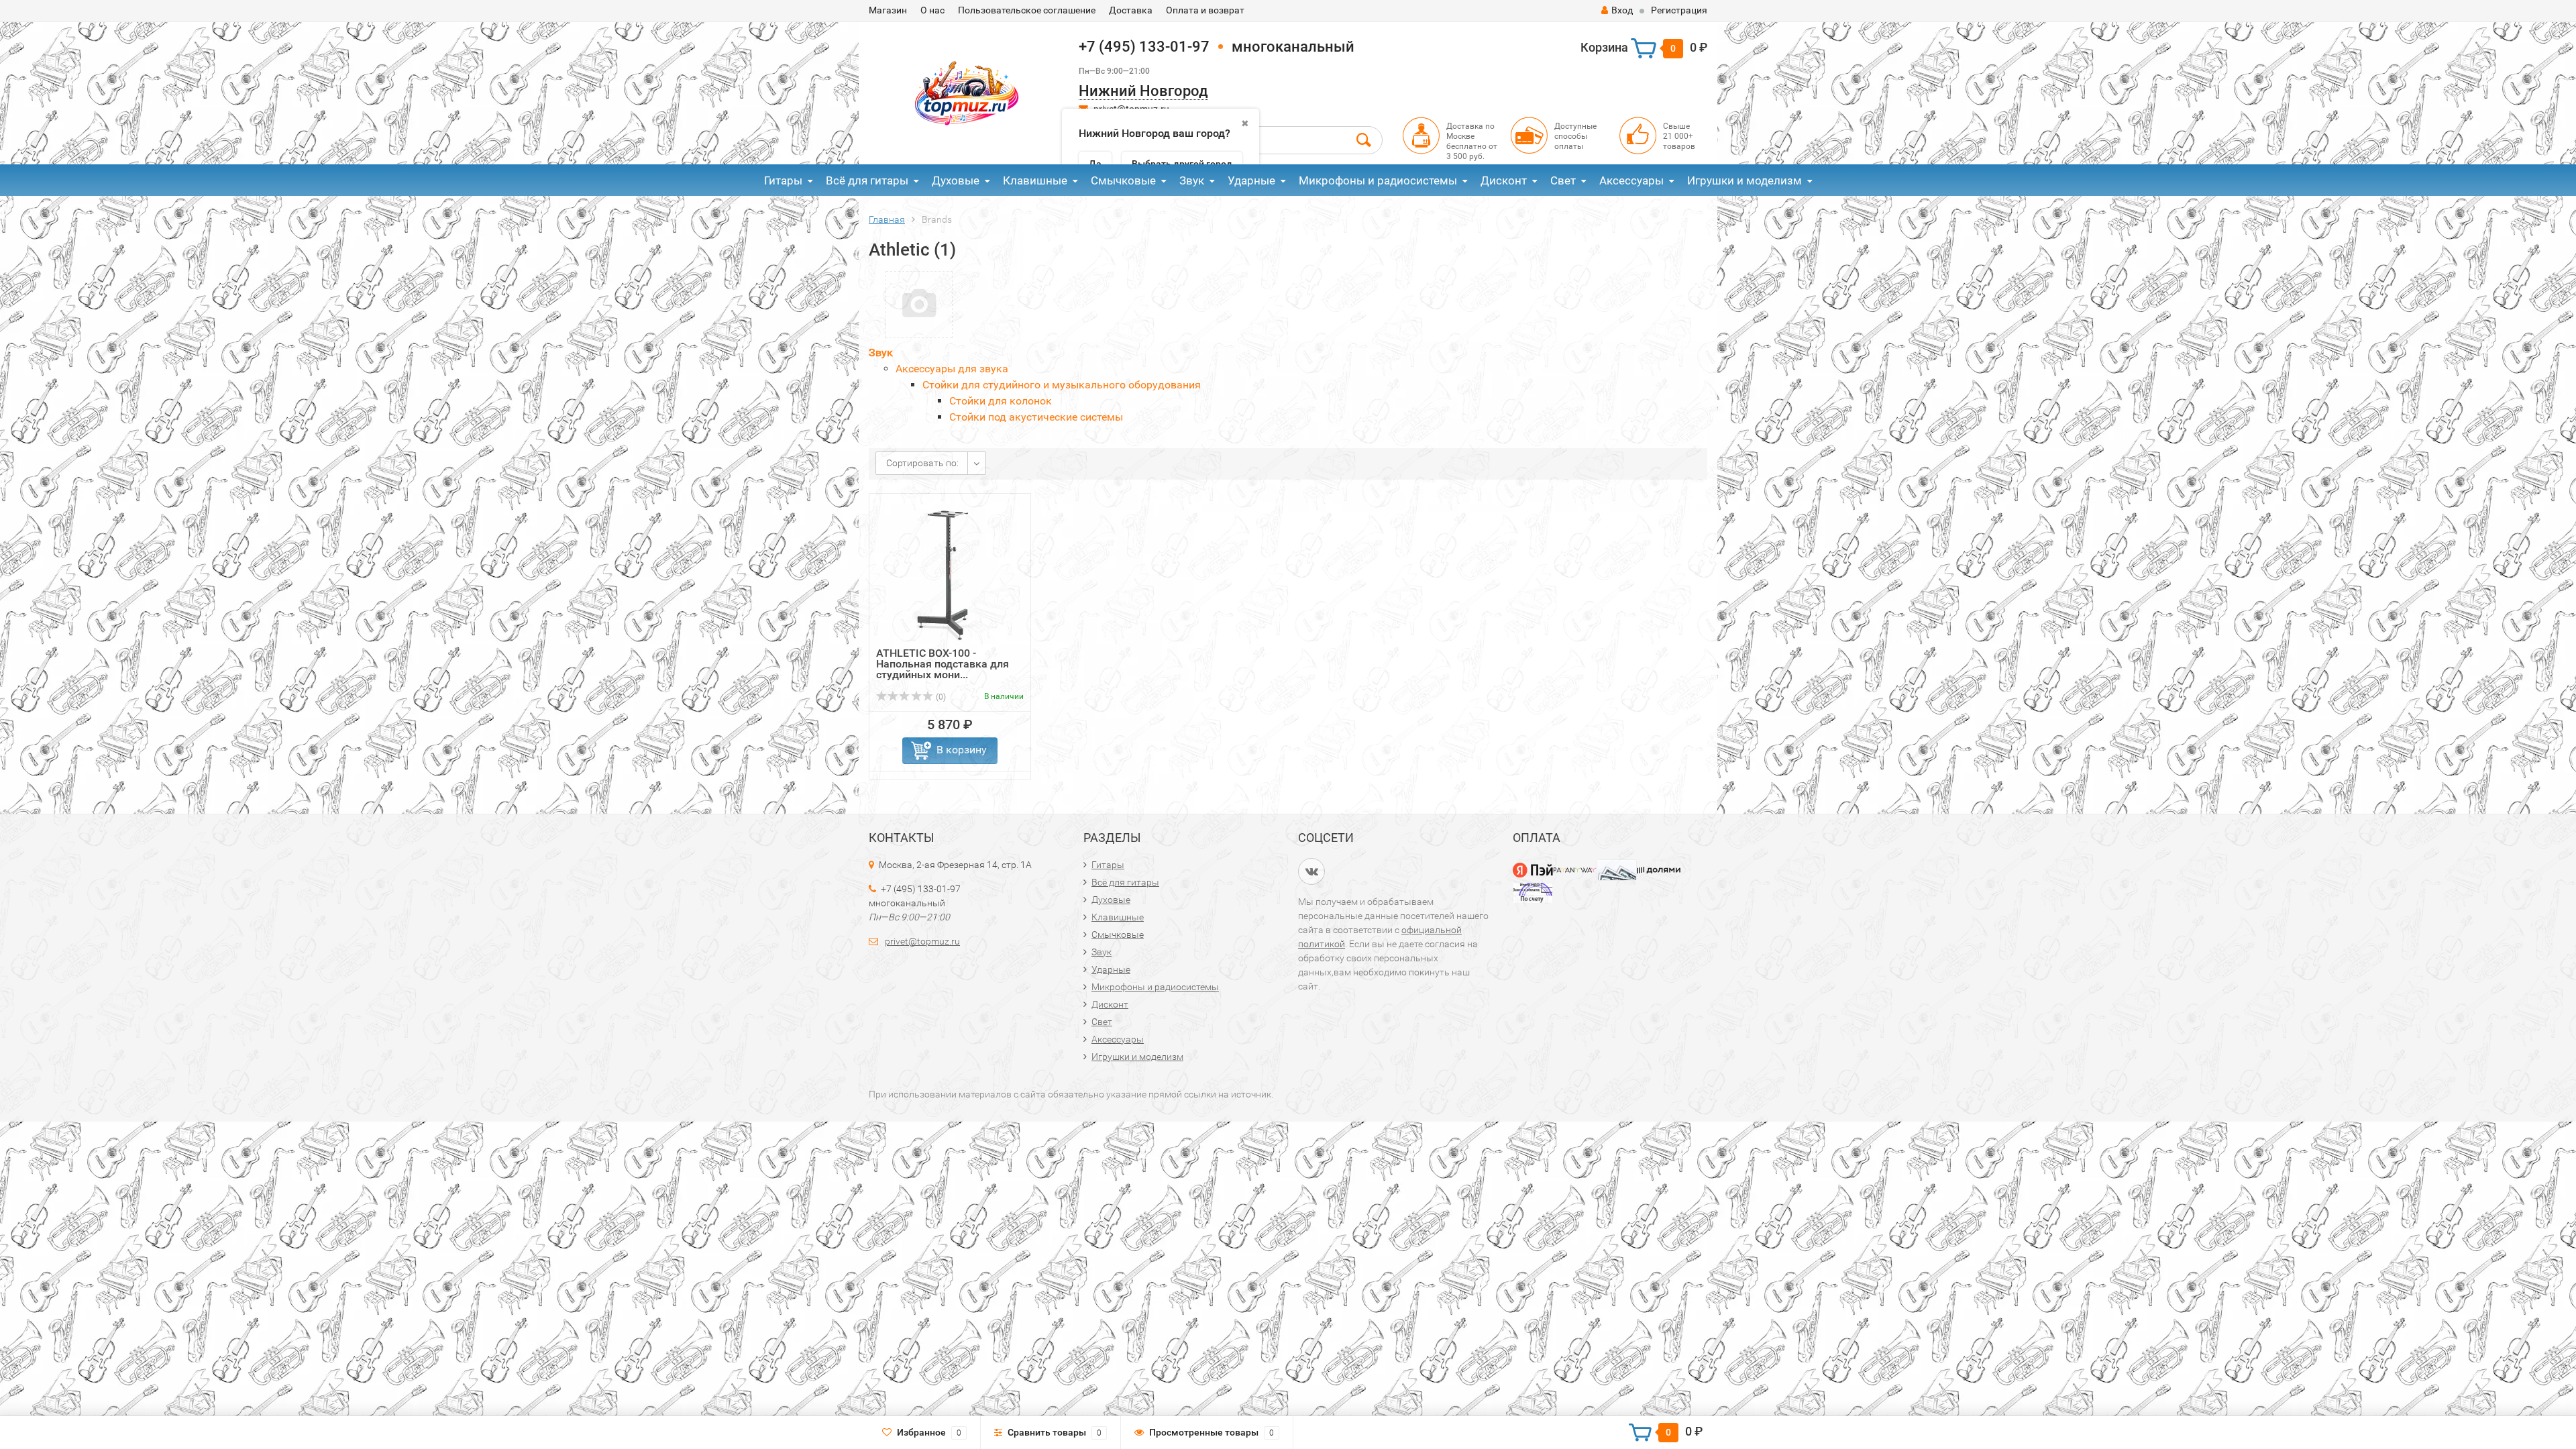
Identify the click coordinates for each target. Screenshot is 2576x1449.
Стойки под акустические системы (1036, 417)
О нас (932, 10)
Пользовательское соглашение (1027, 10)
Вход (1622, 10)
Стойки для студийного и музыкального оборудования (1062, 385)
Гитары (783, 180)
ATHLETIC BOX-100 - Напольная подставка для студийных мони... (943, 664)
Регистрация (1679, 10)
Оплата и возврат (1205, 10)
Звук (1192, 180)
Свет (1563, 180)
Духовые (956, 180)
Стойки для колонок (1001, 401)
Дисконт (1504, 180)
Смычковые (1123, 180)
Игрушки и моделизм (1745, 180)
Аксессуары (1631, 180)
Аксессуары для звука (952, 369)
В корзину (962, 750)
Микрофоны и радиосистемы (1378, 180)
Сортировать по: (922, 463)
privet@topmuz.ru (922, 941)
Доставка (1131, 10)
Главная (887, 219)
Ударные (1251, 180)
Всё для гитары (867, 180)
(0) (940, 697)
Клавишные (1035, 180)
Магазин (888, 10)
